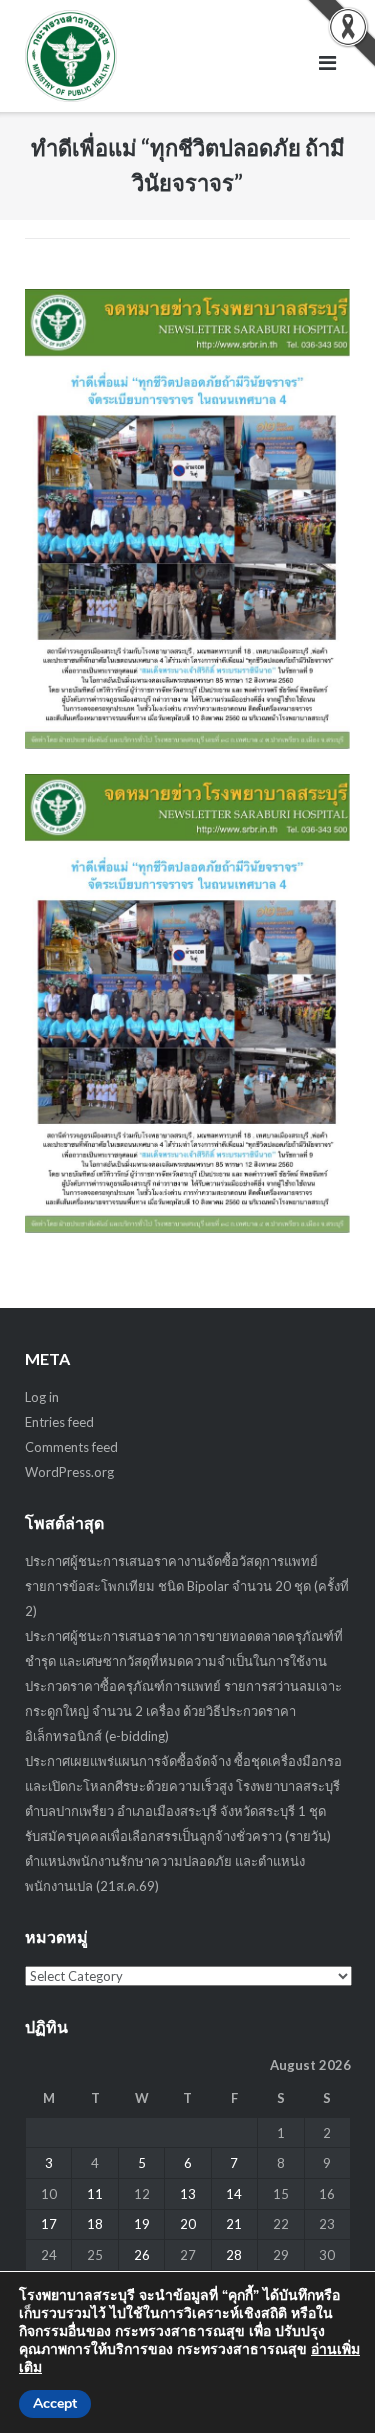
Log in (42, 1397)
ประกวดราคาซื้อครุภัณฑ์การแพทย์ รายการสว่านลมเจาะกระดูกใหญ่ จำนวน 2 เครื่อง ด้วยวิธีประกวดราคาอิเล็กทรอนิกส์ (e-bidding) (183, 1711)
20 (188, 2224)
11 (95, 2194)
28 (234, 2255)
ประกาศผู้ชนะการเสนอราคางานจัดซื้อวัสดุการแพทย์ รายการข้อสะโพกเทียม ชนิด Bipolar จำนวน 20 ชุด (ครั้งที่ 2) (187, 1586)
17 (49, 2224)
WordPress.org (69, 1472)
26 (142, 2255)
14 (234, 2194)
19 (142, 2224)
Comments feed (71, 1447)
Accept (55, 2403)
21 (234, 2224)
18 (95, 2224)
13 (188, 2194)
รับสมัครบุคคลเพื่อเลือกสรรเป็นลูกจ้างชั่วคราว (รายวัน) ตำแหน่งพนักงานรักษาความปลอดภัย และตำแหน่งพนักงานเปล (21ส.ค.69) (178, 1861)
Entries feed (59, 1422)
